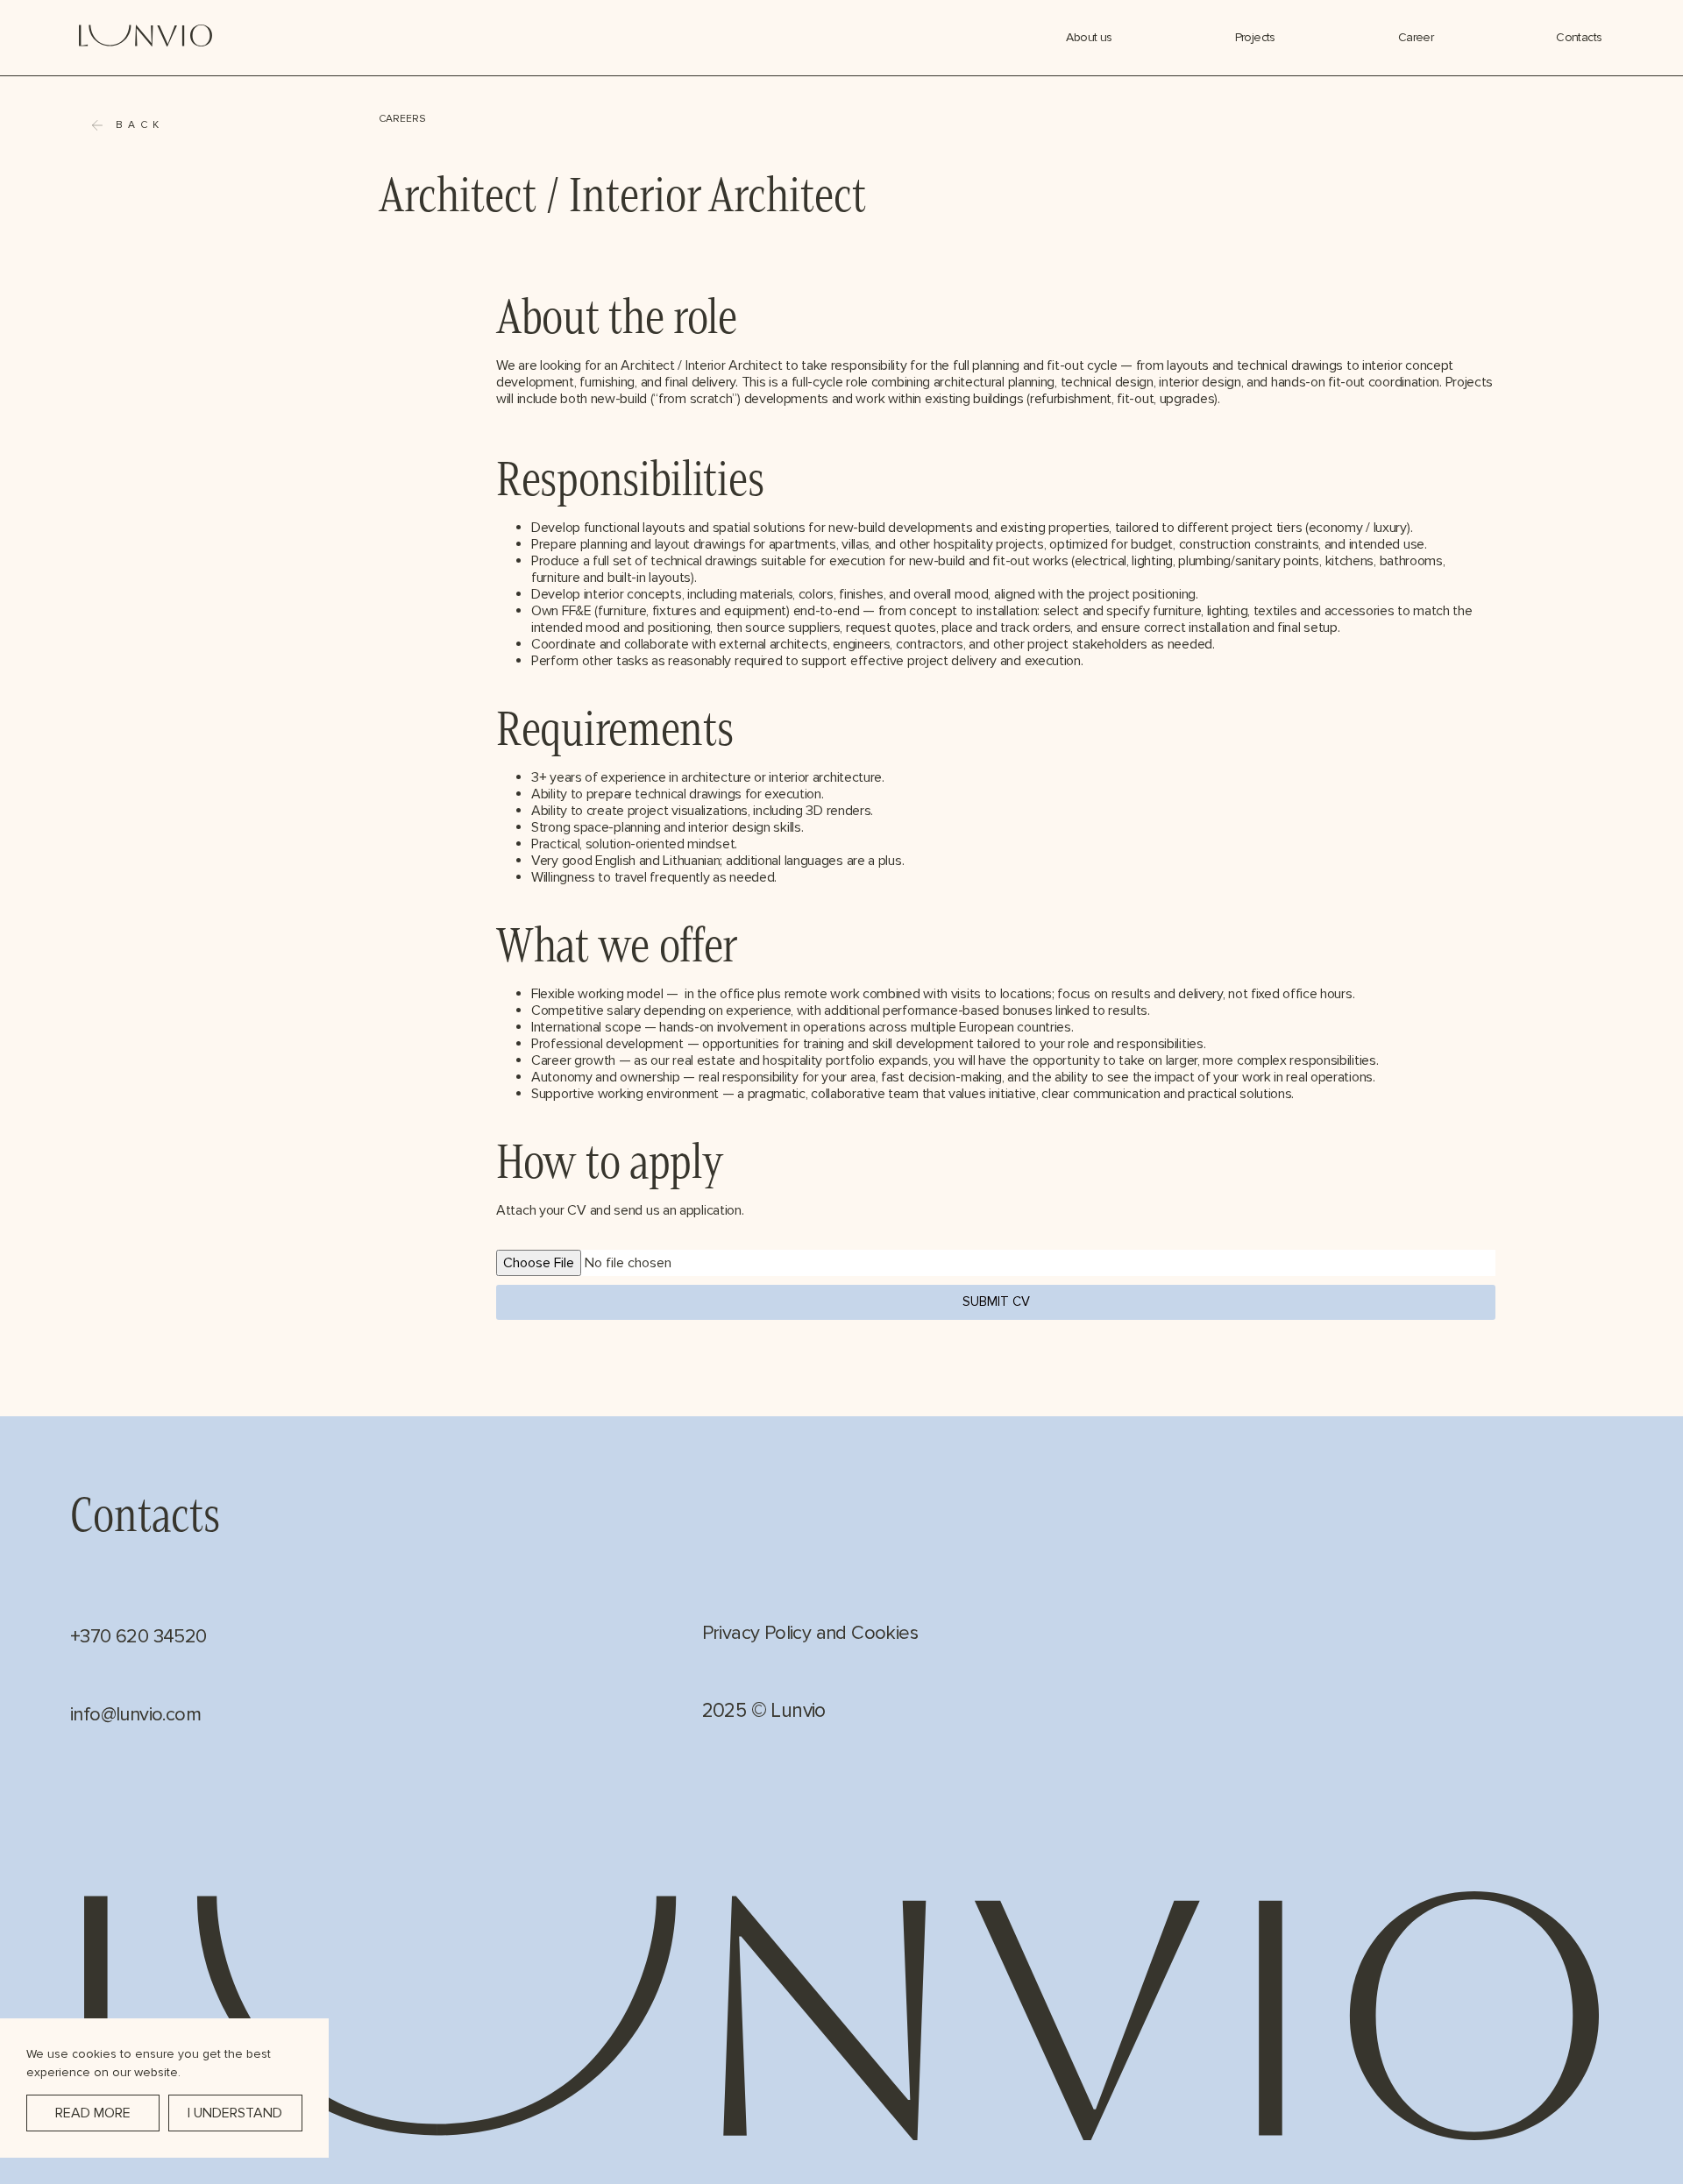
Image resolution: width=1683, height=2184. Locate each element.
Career (1416, 37)
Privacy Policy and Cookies (810, 1633)
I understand (235, 2113)
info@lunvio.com (135, 1715)
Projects (1255, 37)
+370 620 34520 (138, 1637)
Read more (93, 2113)
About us (1089, 37)
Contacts (1579, 37)
